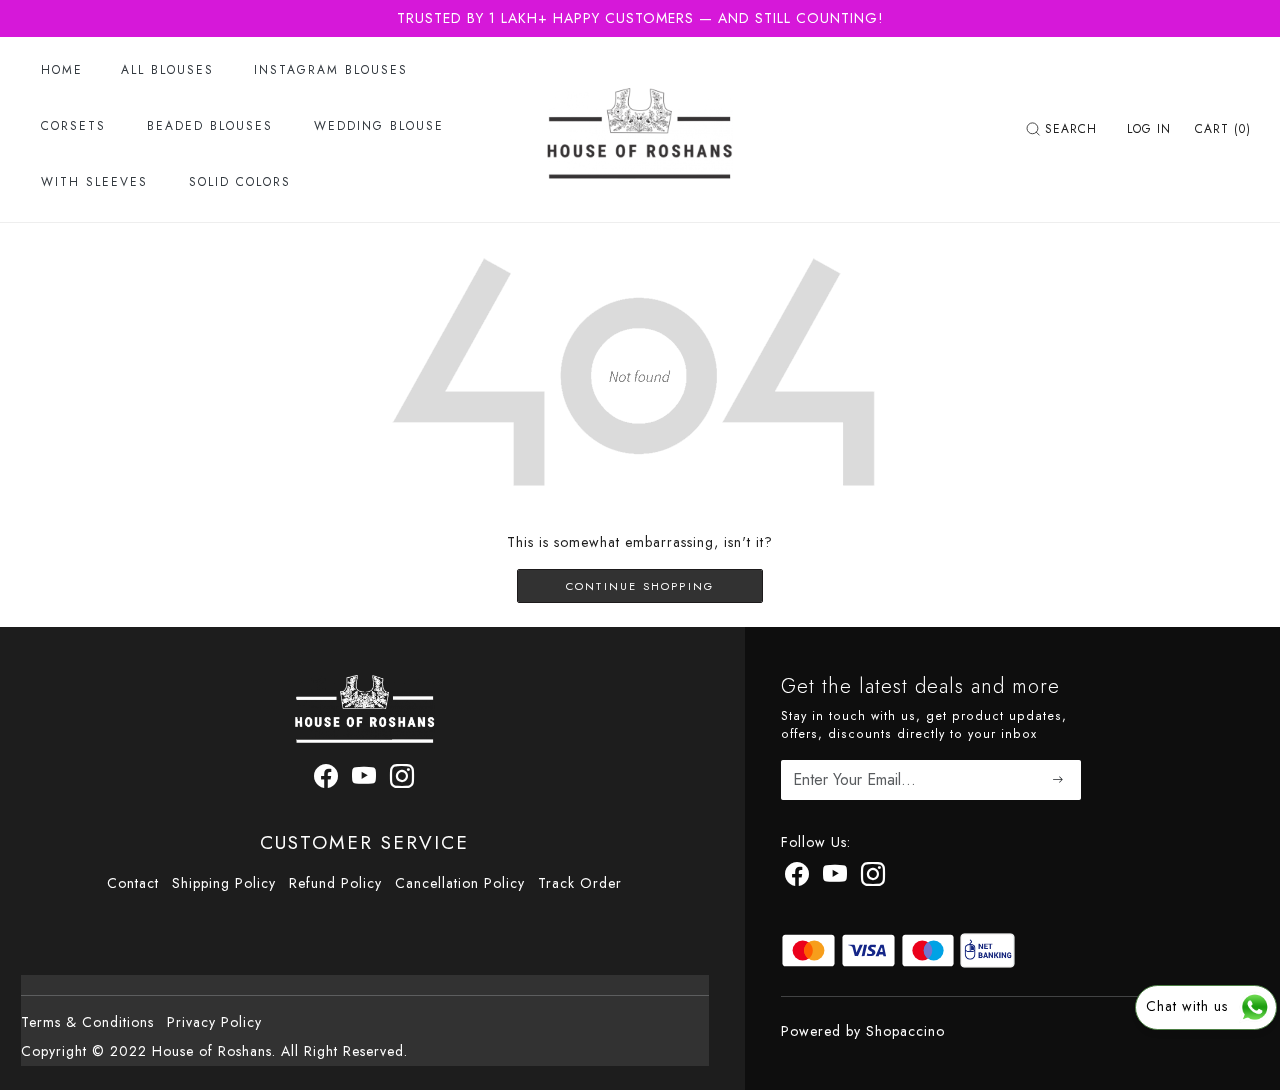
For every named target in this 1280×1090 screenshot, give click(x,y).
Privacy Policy (214, 1022)
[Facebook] (326, 780)
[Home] (640, 129)
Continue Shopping (640, 586)
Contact (133, 883)
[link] (1064, 129)
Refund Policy (335, 883)
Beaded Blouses (210, 126)
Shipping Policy (224, 883)
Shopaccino (905, 1031)
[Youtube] (364, 780)
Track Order (580, 883)
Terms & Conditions (87, 1022)
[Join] (1058, 780)
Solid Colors (240, 182)
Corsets (73, 126)
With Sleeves (94, 182)
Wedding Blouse (379, 126)
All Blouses (167, 70)
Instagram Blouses (331, 70)
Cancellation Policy (460, 883)
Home (62, 70)
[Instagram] (402, 780)
